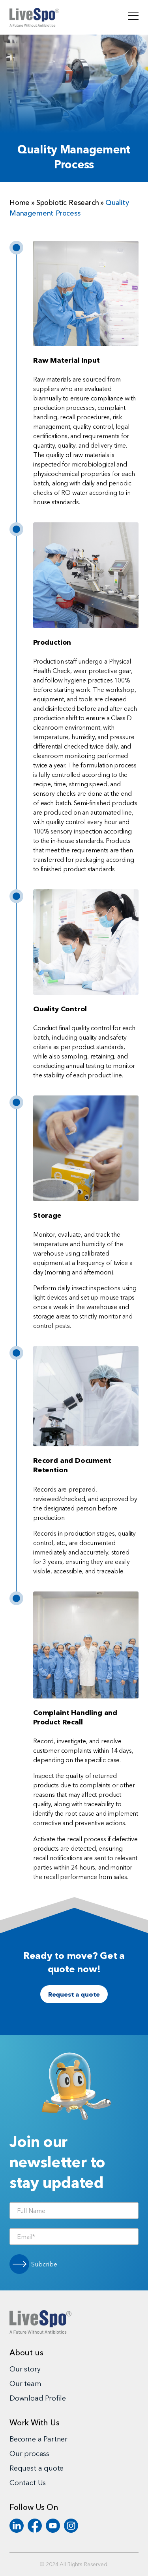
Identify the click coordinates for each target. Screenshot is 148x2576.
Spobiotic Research (68, 203)
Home (20, 203)
